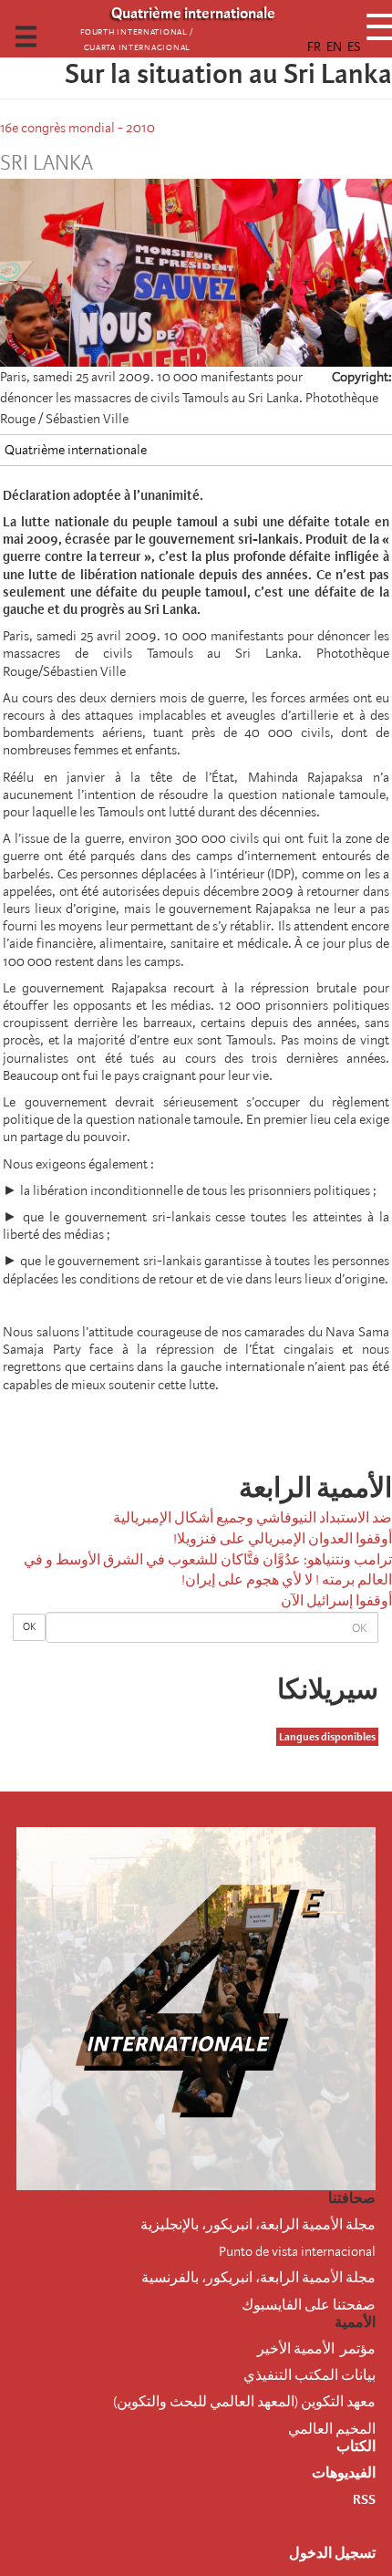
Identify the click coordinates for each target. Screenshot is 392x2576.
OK (29, 1627)
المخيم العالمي (332, 2429)
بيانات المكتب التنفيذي (309, 2375)
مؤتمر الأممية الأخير (316, 2349)
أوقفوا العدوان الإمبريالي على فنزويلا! (283, 1539)
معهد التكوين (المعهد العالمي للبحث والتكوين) (244, 2402)
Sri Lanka (46, 163)
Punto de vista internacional (297, 2251)
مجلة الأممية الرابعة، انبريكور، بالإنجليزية (258, 2225)
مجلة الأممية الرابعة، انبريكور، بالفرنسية (258, 2278)
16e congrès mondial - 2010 (77, 128)
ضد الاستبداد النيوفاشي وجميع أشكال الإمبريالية (253, 1518)
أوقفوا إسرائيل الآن (336, 1601)
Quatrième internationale (76, 450)
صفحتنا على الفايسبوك (309, 2305)
